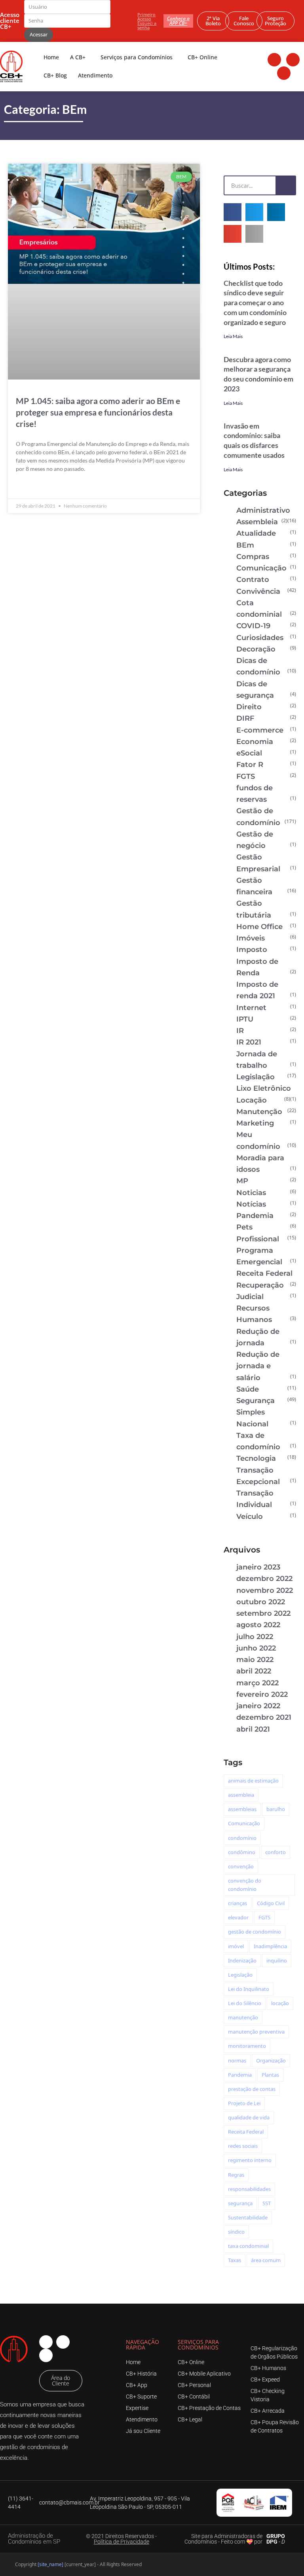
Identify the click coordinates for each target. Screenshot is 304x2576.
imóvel (236, 1946)
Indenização (242, 1960)
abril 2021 (253, 1729)
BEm (245, 545)
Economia (255, 742)
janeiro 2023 (258, 1567)
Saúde (248, 1389)
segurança (240, 2203)
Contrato (253, 580)
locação (280, 2003)
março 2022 (257, 1683)
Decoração (256, 649)
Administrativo (263, 510)
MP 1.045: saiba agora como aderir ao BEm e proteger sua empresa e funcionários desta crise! (98, 412)
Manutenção (259, 1112)
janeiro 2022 (258, 1706)
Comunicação (261, 568)
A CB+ (78, 57)
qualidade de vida (249, 2117)
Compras (253, 557)
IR (240, 1031)
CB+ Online (202, 57)
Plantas (270, 2075)
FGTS (246, 776)
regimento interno (250, 2160)
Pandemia (255, 1216)
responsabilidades (249, 2189)
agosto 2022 (258, 1625)
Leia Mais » (30, 487)
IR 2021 (249, 1042)
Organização (271, 2060)
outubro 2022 (261, 1602)
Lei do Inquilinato (249, 1989)
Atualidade (256, 533)
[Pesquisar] (285, 185)
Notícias (251, 1204)
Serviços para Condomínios (137, 57)
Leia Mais (233, 336)
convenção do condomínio (245, 1885)
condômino (242, 1852)
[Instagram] (293, 60)
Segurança (256, 1401)
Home (51, 57)
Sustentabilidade (248, 2217)
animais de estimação (253, 1781)
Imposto (252, 950)
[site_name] (50, 2564)
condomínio (242, 1838)
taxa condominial (248, 2246)
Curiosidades (260, 638)
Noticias (251, 1193)
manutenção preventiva (256, 2032)
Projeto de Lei (244, 2103)
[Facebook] (274, 60)
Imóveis (251, 938)
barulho (276, 1809)
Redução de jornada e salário (258, 1366)
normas (237, 2060)
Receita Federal (264, 1273)
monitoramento (247, 2046)
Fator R (250, 765)
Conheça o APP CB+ (178, 21)
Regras (236, 2175)
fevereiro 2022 (262, 1694)
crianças (237, 1903)
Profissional (258, 1239)
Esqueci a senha (147, 25)
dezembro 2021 (264, 1717)
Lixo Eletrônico (264, 1088)
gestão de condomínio (255, 1932)
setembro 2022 (263, 1613)
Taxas (235, 2260)
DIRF (245, 718)
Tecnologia (256, 1458)
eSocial (249, 753)
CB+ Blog (55, 75)
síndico (236, 2232)
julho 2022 (255, 1637)
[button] (233, 212)
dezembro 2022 (264, 1579)
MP (242, 1181)
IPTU (245, 1019)
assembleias (242, 1809)
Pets (244, 1227)
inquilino (277, 1960)
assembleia (241, 1795)
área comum (266, 2260)
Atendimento (95, 75)
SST (267, 2203)
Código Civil (271, 1903)
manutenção (243, 2017)
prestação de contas (252, 2089)
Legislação (256, 1077)
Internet (251, 1008)
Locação (252, 1100)
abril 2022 (254, 1671)
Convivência (258, 591)
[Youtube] (284, 73)
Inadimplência (270, 1946)
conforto (275, 1852)
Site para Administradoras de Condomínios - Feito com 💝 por (223, 2539)
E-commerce (260, 730)
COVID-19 (253, 626)
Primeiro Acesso (146, 17)
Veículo (250, 1517)
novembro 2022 (265, 1590)
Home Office (259, 927)
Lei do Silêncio (245, 2003)
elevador (238, 1917)
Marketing (255, 1123)
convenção (241, 1866)
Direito (249, 707)
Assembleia (257, 522)
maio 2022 (255, 1660)
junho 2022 (256, 1648)
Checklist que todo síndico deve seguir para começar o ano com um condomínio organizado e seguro (255, 303)
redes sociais (243, 2146)
